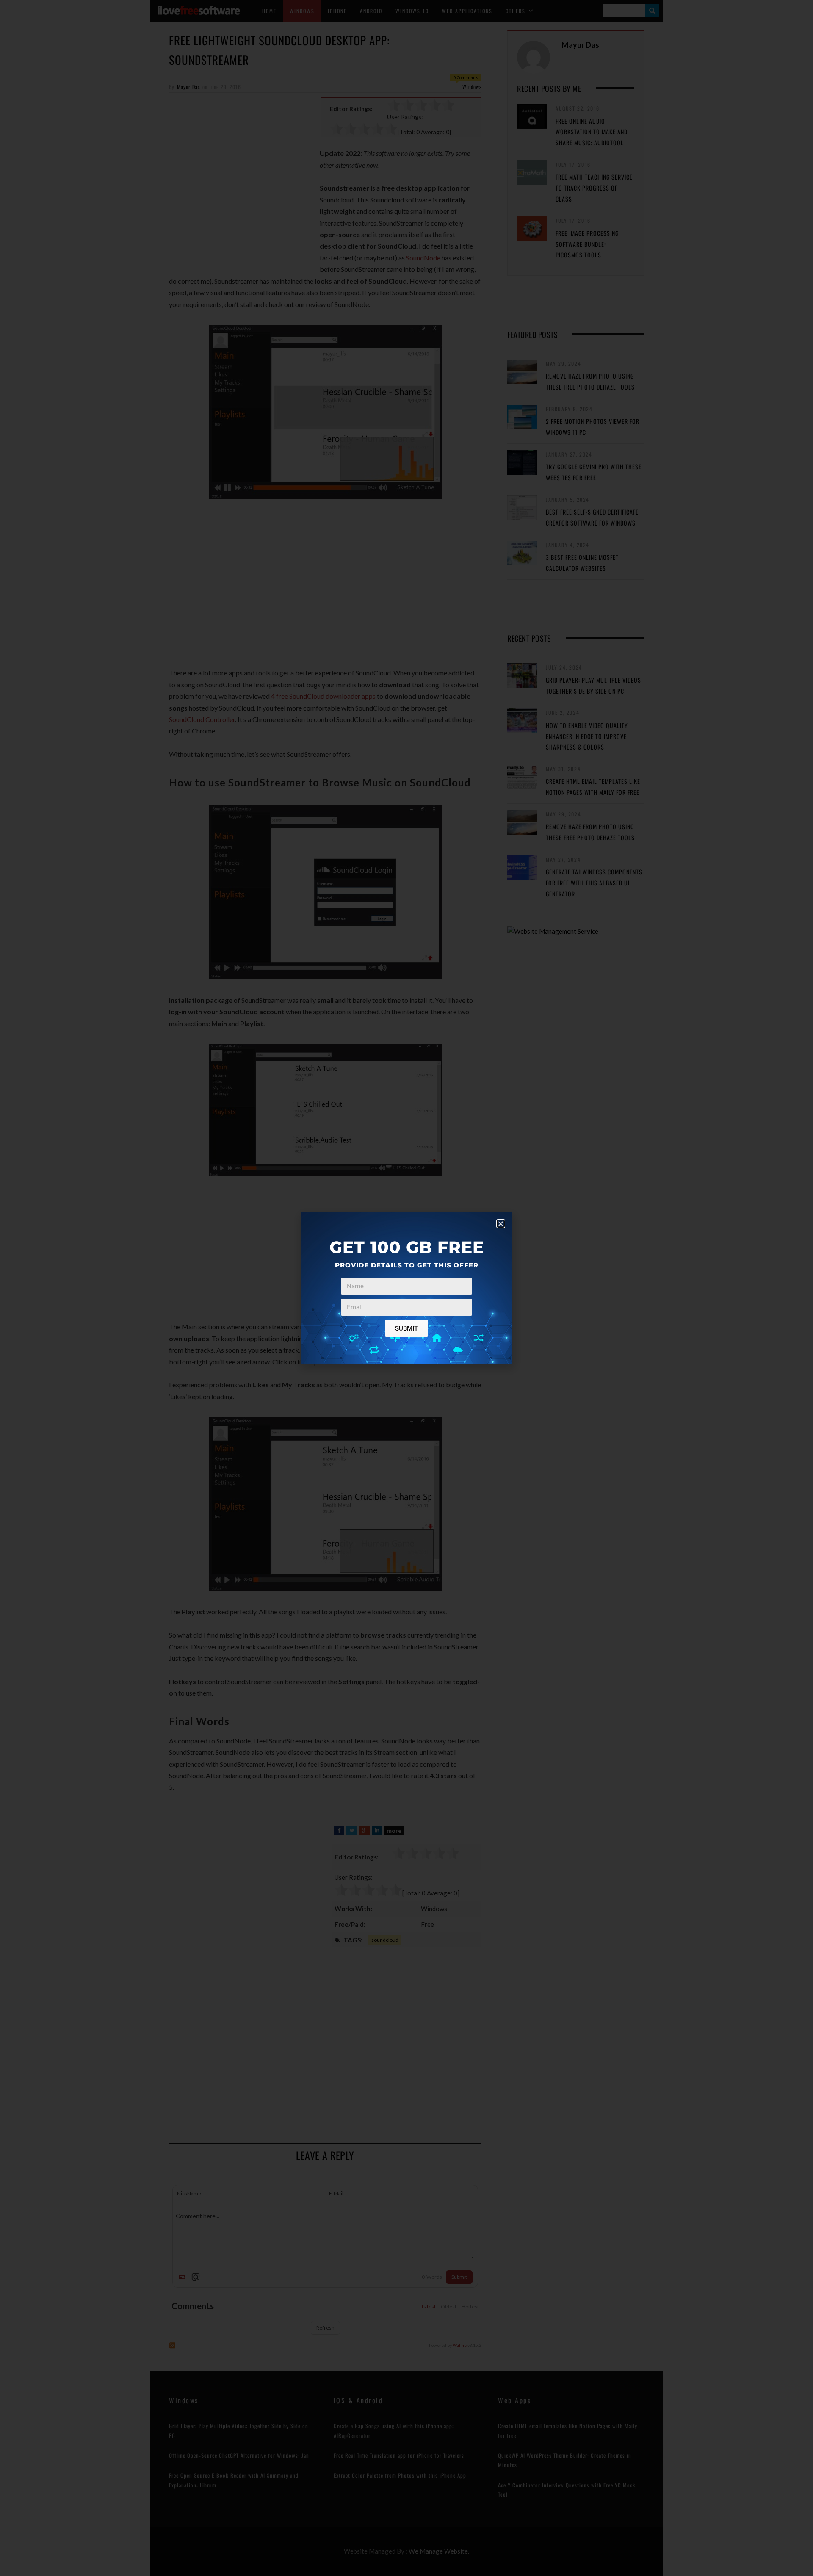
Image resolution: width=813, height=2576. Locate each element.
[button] (501, 1224)
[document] (406, 1288)
